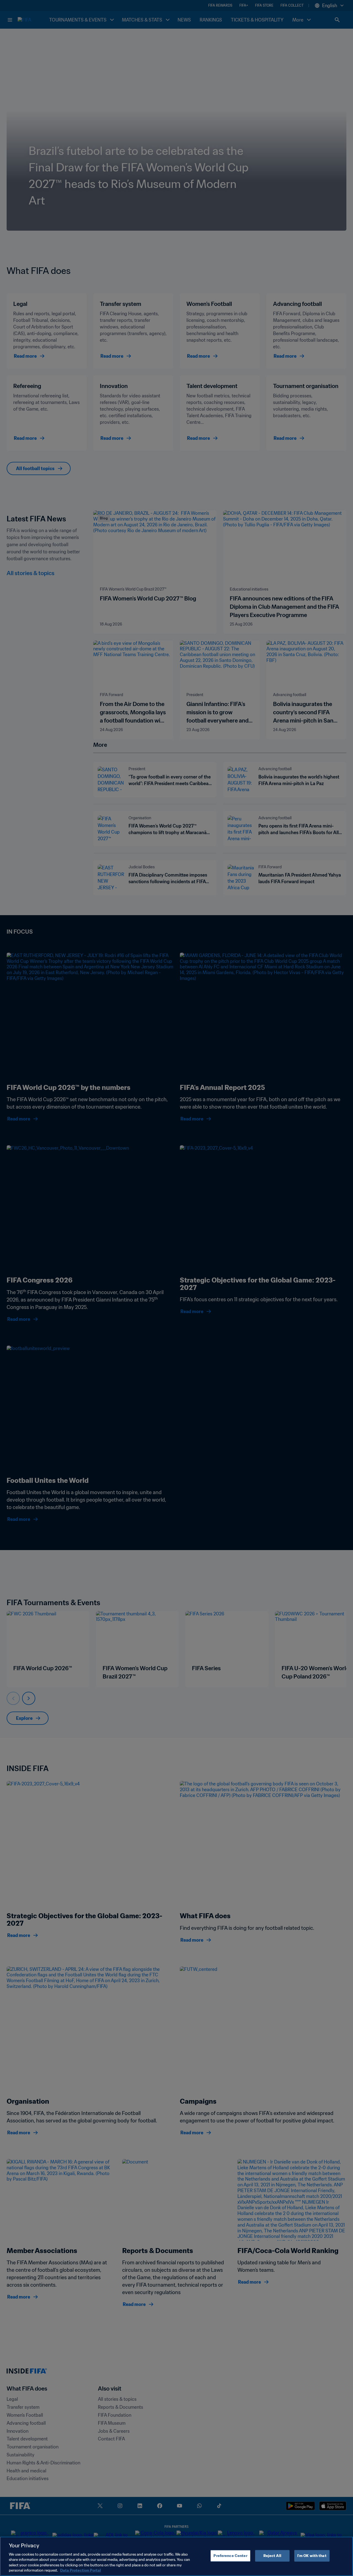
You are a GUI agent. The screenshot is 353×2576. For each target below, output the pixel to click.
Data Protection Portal (81, 2570)
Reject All (272, 2556)
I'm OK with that (312, 2556)
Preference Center (230, 2556)
